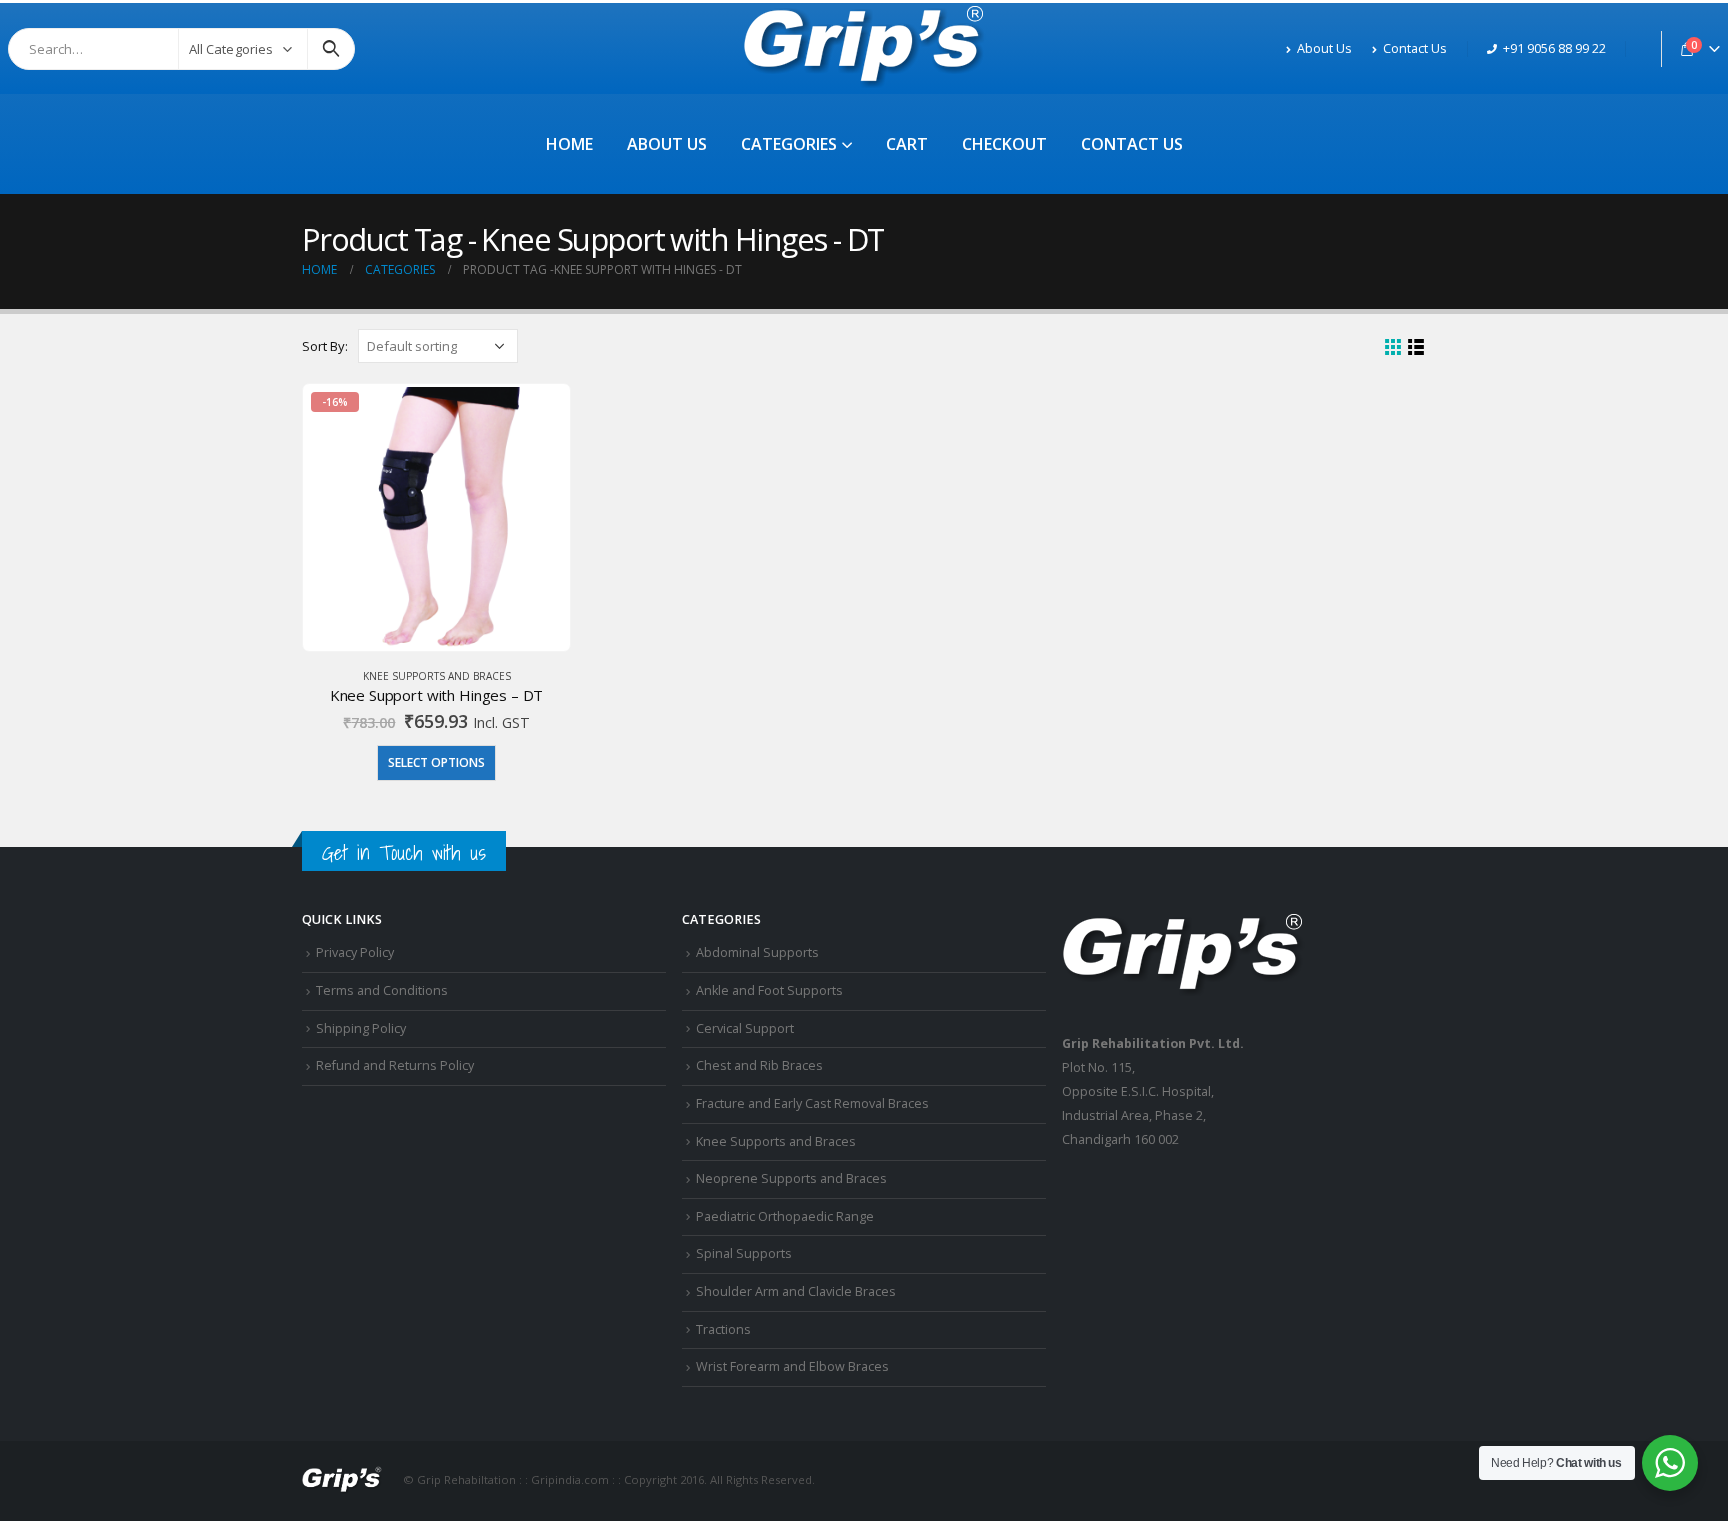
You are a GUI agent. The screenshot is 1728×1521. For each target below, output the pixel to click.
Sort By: (325, 346)
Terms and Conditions (382, 990)
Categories (789, 144)
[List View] (1416, 347)
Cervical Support (745, 1028)
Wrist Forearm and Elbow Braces (792, 1366)
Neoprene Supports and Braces (791, 1178)
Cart (907, 144)
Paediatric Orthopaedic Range (785, 1216)
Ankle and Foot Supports (769, 990)
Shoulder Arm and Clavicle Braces (796, 1291)
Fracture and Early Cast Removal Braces (812, 1103)
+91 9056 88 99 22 (1554, 48)
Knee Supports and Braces (437, 676)
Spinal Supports (744, 1253)
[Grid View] (1393, 347)
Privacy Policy (355, 952)
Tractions (723, 1329)
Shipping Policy (361, 1028)
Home (569, 144)
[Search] (331, 49)
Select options (436, 762)
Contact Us (1415, 48)
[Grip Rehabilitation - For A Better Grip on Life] (864, 48)
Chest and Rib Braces (759, 1065)
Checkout (1004, 144)
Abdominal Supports (757, 952)
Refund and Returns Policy (395, 1065)
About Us (1324, 48)
